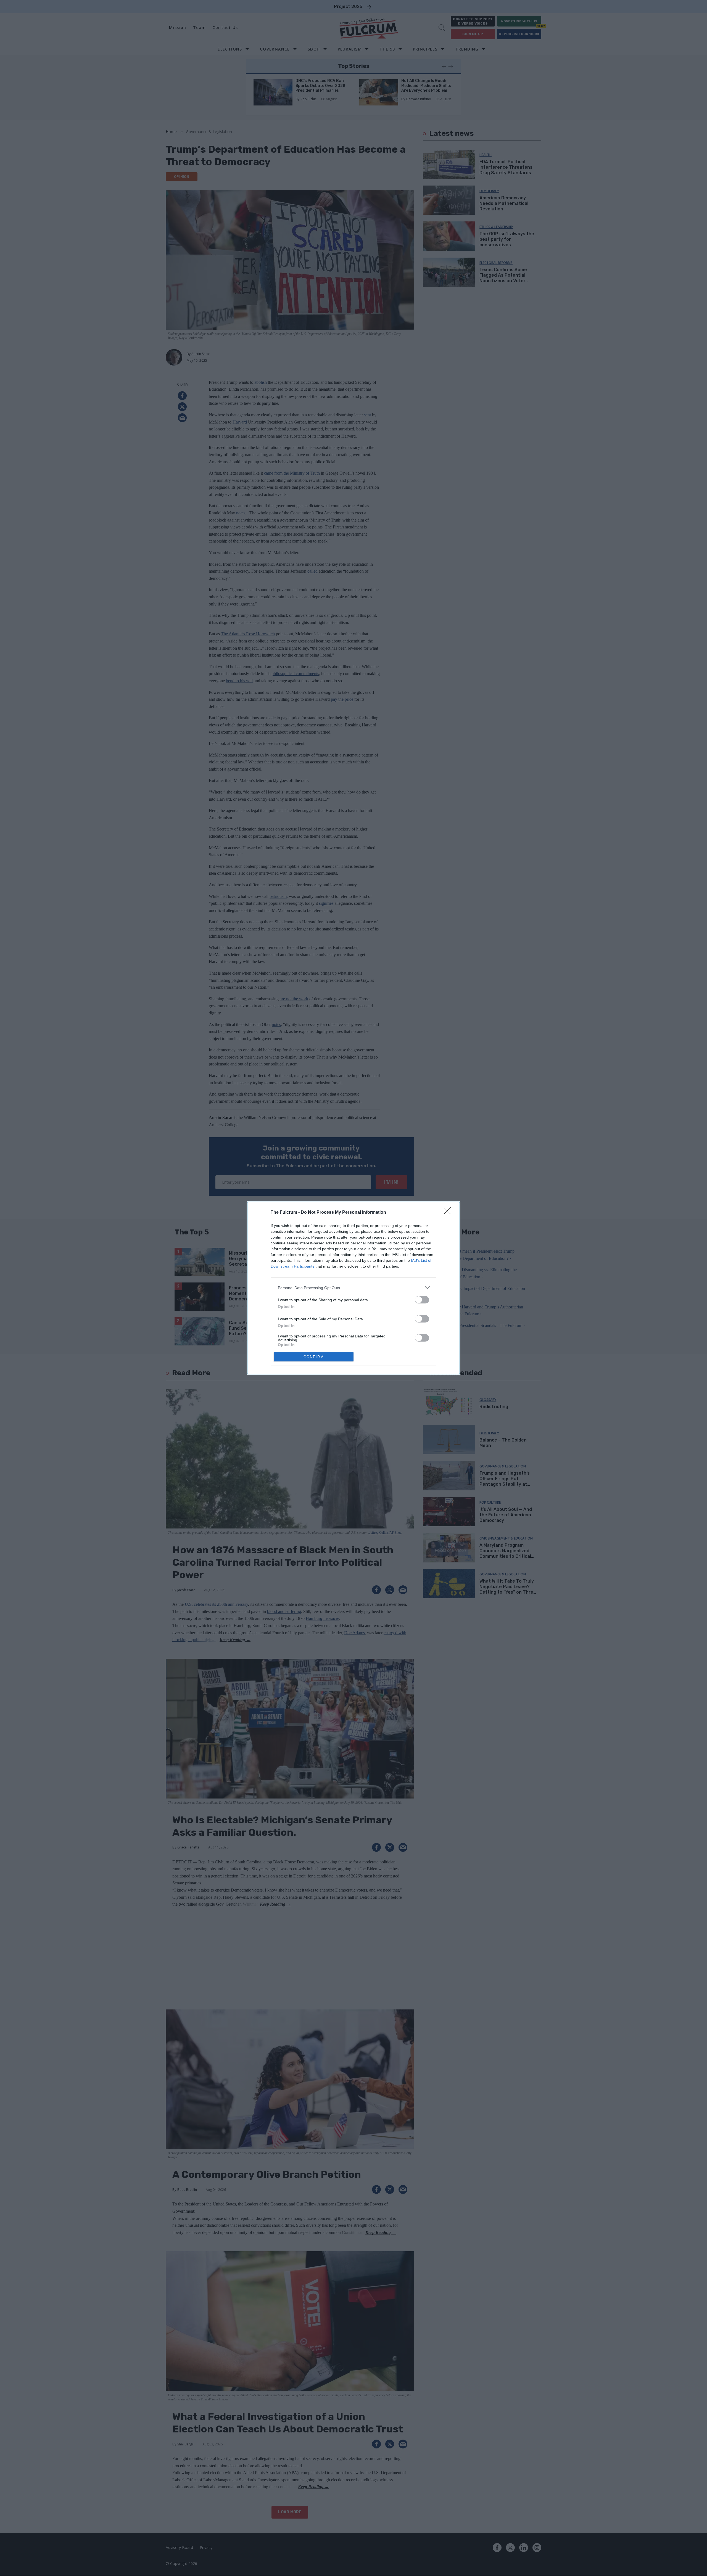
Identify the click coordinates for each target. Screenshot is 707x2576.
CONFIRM (314, 1357)
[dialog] (353, 1288)
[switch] (422, 1300)
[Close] (449, 1213)
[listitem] (353, 1288)
